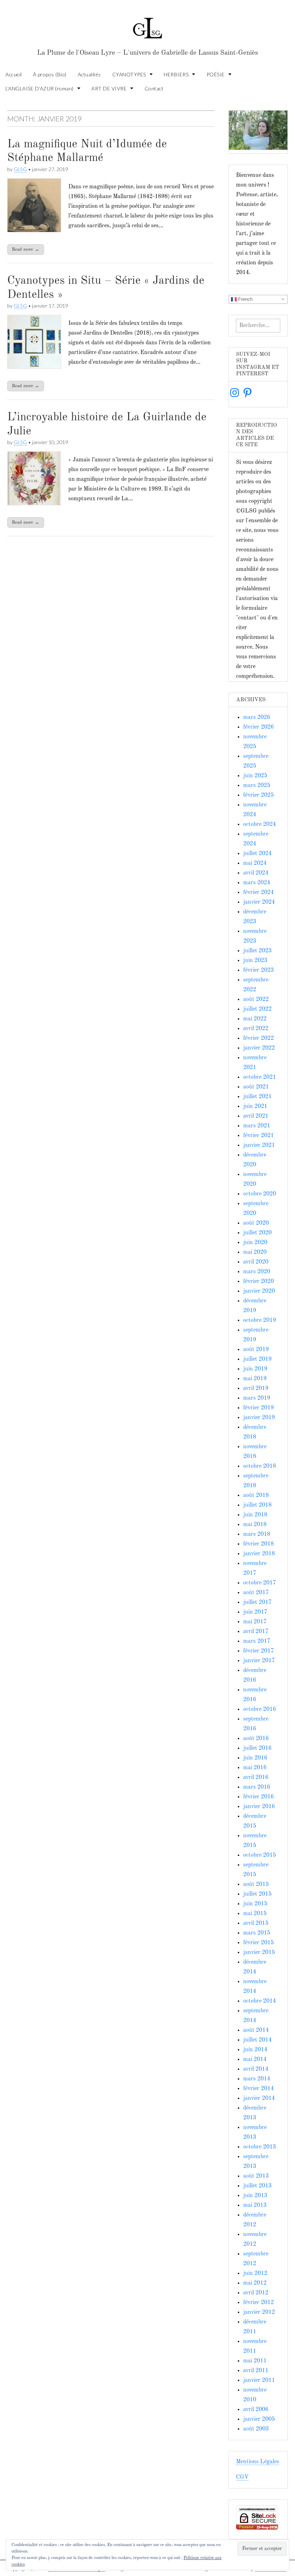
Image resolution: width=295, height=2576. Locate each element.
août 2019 (256, 1350)
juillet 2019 (257, 1359)
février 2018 (258, 1544)
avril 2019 (256, 1388)
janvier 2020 (259, 1291)
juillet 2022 (257, 1009)
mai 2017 (255, 1622)
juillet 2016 (257, 1748)
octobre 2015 (260, 1855)
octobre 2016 (260, 1709)
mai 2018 (255, 1525)
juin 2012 (255, 2273)
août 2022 (256, 999)
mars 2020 (257, 1272)
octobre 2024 (260, 824)
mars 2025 (257, 786)
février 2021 (258, 1136)
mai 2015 (255, 1914)
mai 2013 (255, 2205)
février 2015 (258, 1943)
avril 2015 (256, 1923)
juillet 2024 (257, 854)
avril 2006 (256, 2410)
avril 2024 (256, 873)
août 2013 (256, 2176)
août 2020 (256, 1223)
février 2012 (258, 2303)
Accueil (14, 74)
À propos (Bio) (50, 74)
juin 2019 (255, 1369)
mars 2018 (257, 1534)
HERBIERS (176, 74)
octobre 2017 (260, 1583)
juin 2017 (255, 1612)
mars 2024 (257, 883)
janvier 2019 (259, 1418)
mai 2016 (255, 1768)
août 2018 (256, 1495)
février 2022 (258, 1038)
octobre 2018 (260, 1466)
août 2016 (256, 1739)
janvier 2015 (259, 1953)
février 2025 (258, 795)
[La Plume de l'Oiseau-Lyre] (147, 25)
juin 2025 (255, 776)
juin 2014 (255, 2050)
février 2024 (258, 893)
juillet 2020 (257, 1233)
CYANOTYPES (129, 74)
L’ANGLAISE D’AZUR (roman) (40, 88)
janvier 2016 (259, 1807)
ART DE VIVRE (109, 88)
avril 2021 (256, 1116)
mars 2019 (257, 1398)
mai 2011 (255, 2361)
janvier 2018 (259, 1554)
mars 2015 (257, 1933)
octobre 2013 (260, 2147)
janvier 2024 (259, 902)
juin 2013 (255, 2196)
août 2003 (256, 2429)
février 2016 (258, 1797)
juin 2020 (255, 1243)
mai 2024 (255, 863)
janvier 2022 (259, 1048)
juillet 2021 (257, 1097)
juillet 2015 (257, 1894)
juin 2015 (255, 1904)
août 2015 (256, 1884)
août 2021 (256, 1087)
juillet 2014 (257, 2040)
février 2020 (258, 1282)
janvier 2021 (259, 1145)
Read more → (26, 249)
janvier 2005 (259, 2419)
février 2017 (258, 1651)
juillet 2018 (257, 1505)
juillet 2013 (257, 2186)
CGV (242, 2477)
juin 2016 (255, 1758)
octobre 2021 (260, 1077)
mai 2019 (255, 1379)
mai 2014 (255, 2060)
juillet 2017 (257, 1602)
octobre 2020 (260, 1194)
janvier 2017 (259, 1661)
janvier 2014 (259, 2098)
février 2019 (258, 1408)
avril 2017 (256, 1632)
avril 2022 (256, 1029)
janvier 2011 (259, 2380)
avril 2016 (256, 1777)
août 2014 (256, 2030)
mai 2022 (255, 1019)
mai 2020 (255, 1252)
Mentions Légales (258, 2462)
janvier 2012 (259, 2312)
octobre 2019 (260, 1320)
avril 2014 (256, 2069)
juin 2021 (255, 1106)
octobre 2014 (260, 2001)
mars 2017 (257, 1641)
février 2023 (258, 970)
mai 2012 (255, 2283)
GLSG (20, 169)
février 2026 (258, 727)
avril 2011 (256, 2371)
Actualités (89, 74)
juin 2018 (255, 1515)
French (245, 299)
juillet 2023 (257, 951)
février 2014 (258, 2089)
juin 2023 (255, 961)
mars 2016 (257, 1787)
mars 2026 (257, 717)
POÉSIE (216, 74)
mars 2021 (257, 1126)
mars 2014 (257, 2079)
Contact (154, 88)
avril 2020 (256, 1262)
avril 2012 (256, 2293)
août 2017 (256, 1593)
